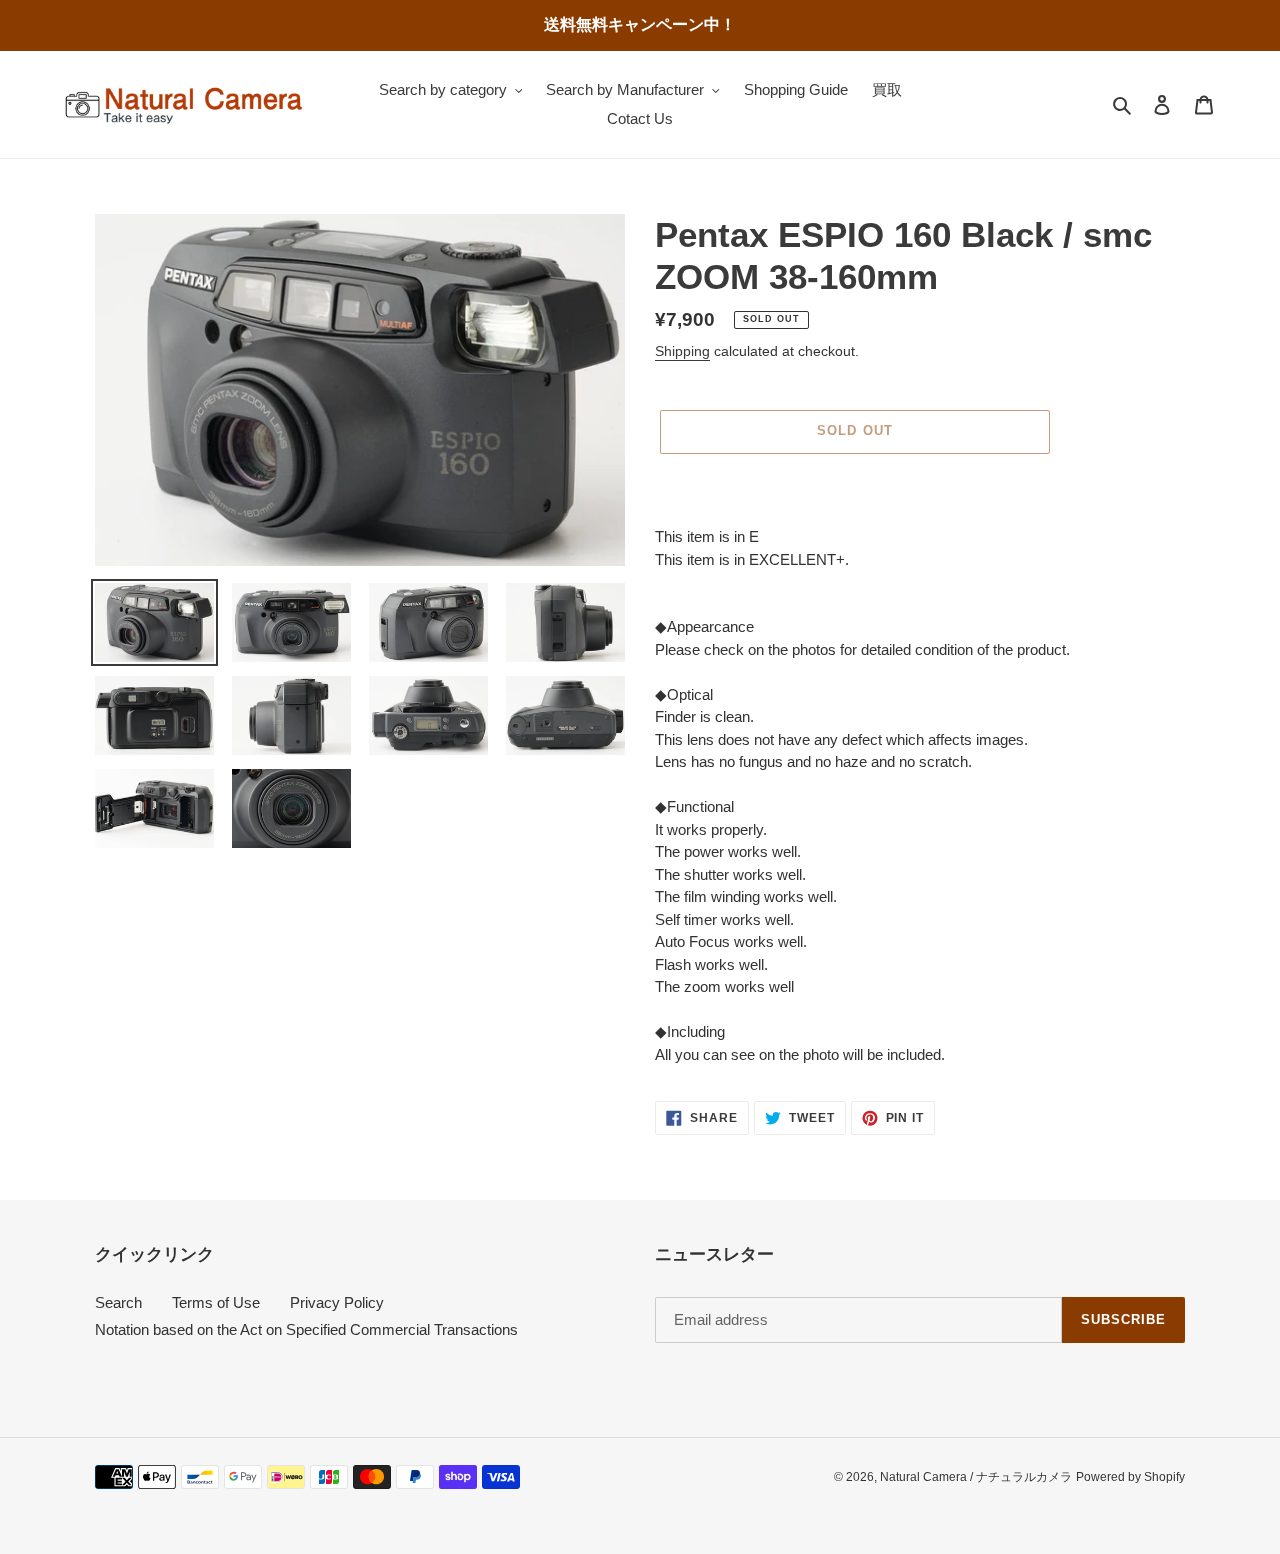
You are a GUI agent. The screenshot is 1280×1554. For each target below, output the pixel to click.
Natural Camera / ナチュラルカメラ (976, 1477)
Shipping (682, 351)
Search (118, 1302)
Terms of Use (216, 1302)
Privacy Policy (337, 1302)
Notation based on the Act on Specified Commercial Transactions (306, 1329)
